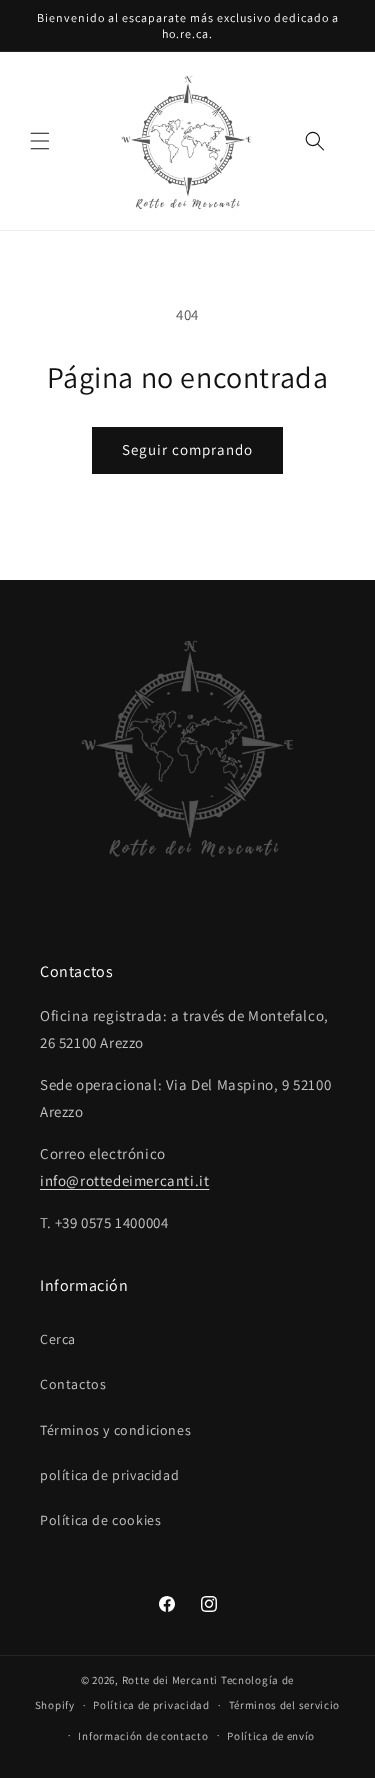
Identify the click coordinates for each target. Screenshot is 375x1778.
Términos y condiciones (115, 1430)
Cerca (58, 1339)
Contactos (73, 1384)
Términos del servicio (285, 1705)
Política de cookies (100, 1520)
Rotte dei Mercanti (170, 1680)
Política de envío (271, 1736)
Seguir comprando (187, 449)
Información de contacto (143, 1736)
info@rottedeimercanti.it (124, 1180)
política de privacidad (109, 1475)
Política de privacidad (151, 1705)
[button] (40, 141)
